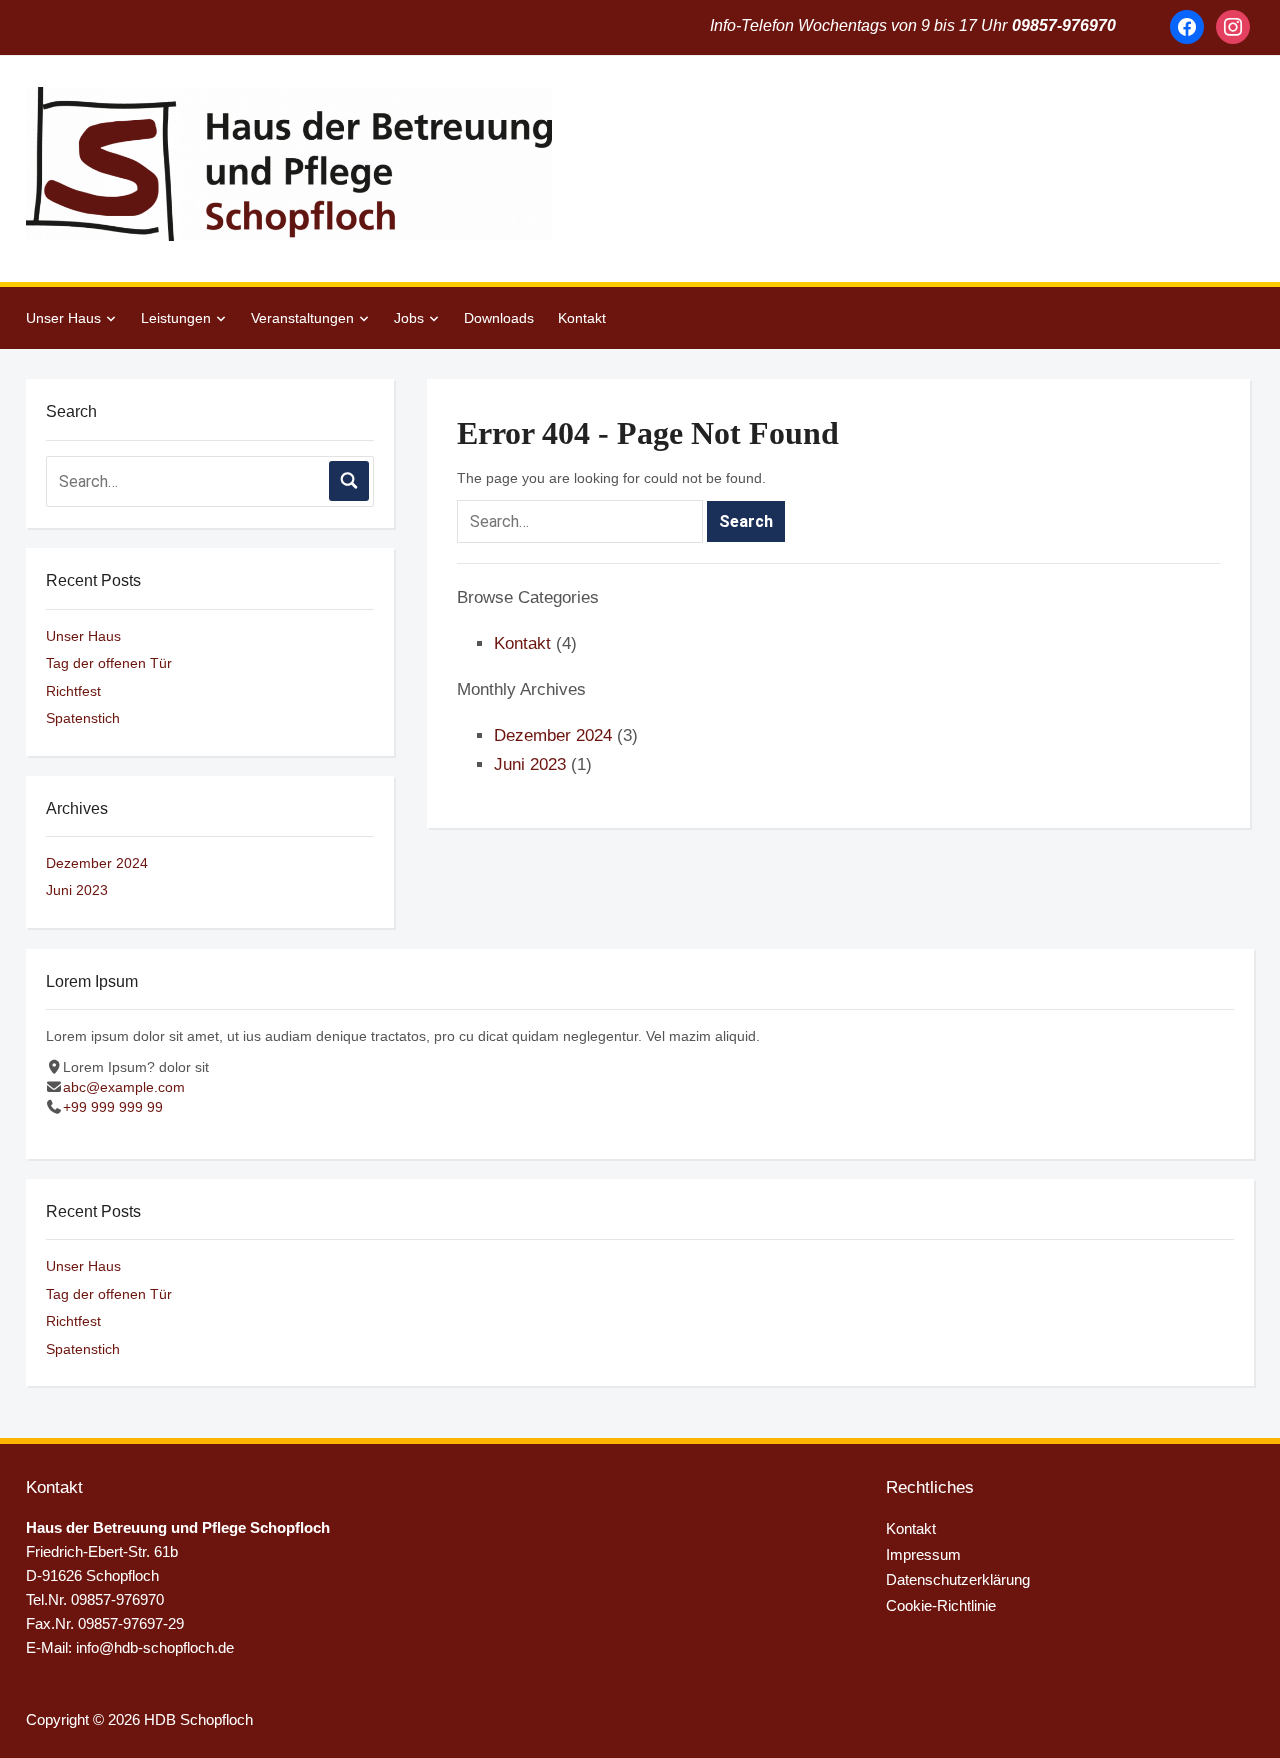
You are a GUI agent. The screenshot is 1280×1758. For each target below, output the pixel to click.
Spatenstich (83, 718)
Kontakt (582, 318)
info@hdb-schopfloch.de (155, 1647)
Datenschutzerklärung (958, 1579)
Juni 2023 (77, 890)
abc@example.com (124, 1087)
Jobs (409, 318)
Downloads (499, 318)
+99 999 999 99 (113, 1107)
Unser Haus (63, 318)
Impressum (923, 1554)
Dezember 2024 (97, 863)
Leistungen (176, 318)
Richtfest (73, 691)
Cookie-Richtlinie (941, 1605)
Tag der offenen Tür (109, 663)
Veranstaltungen (302, 318)
